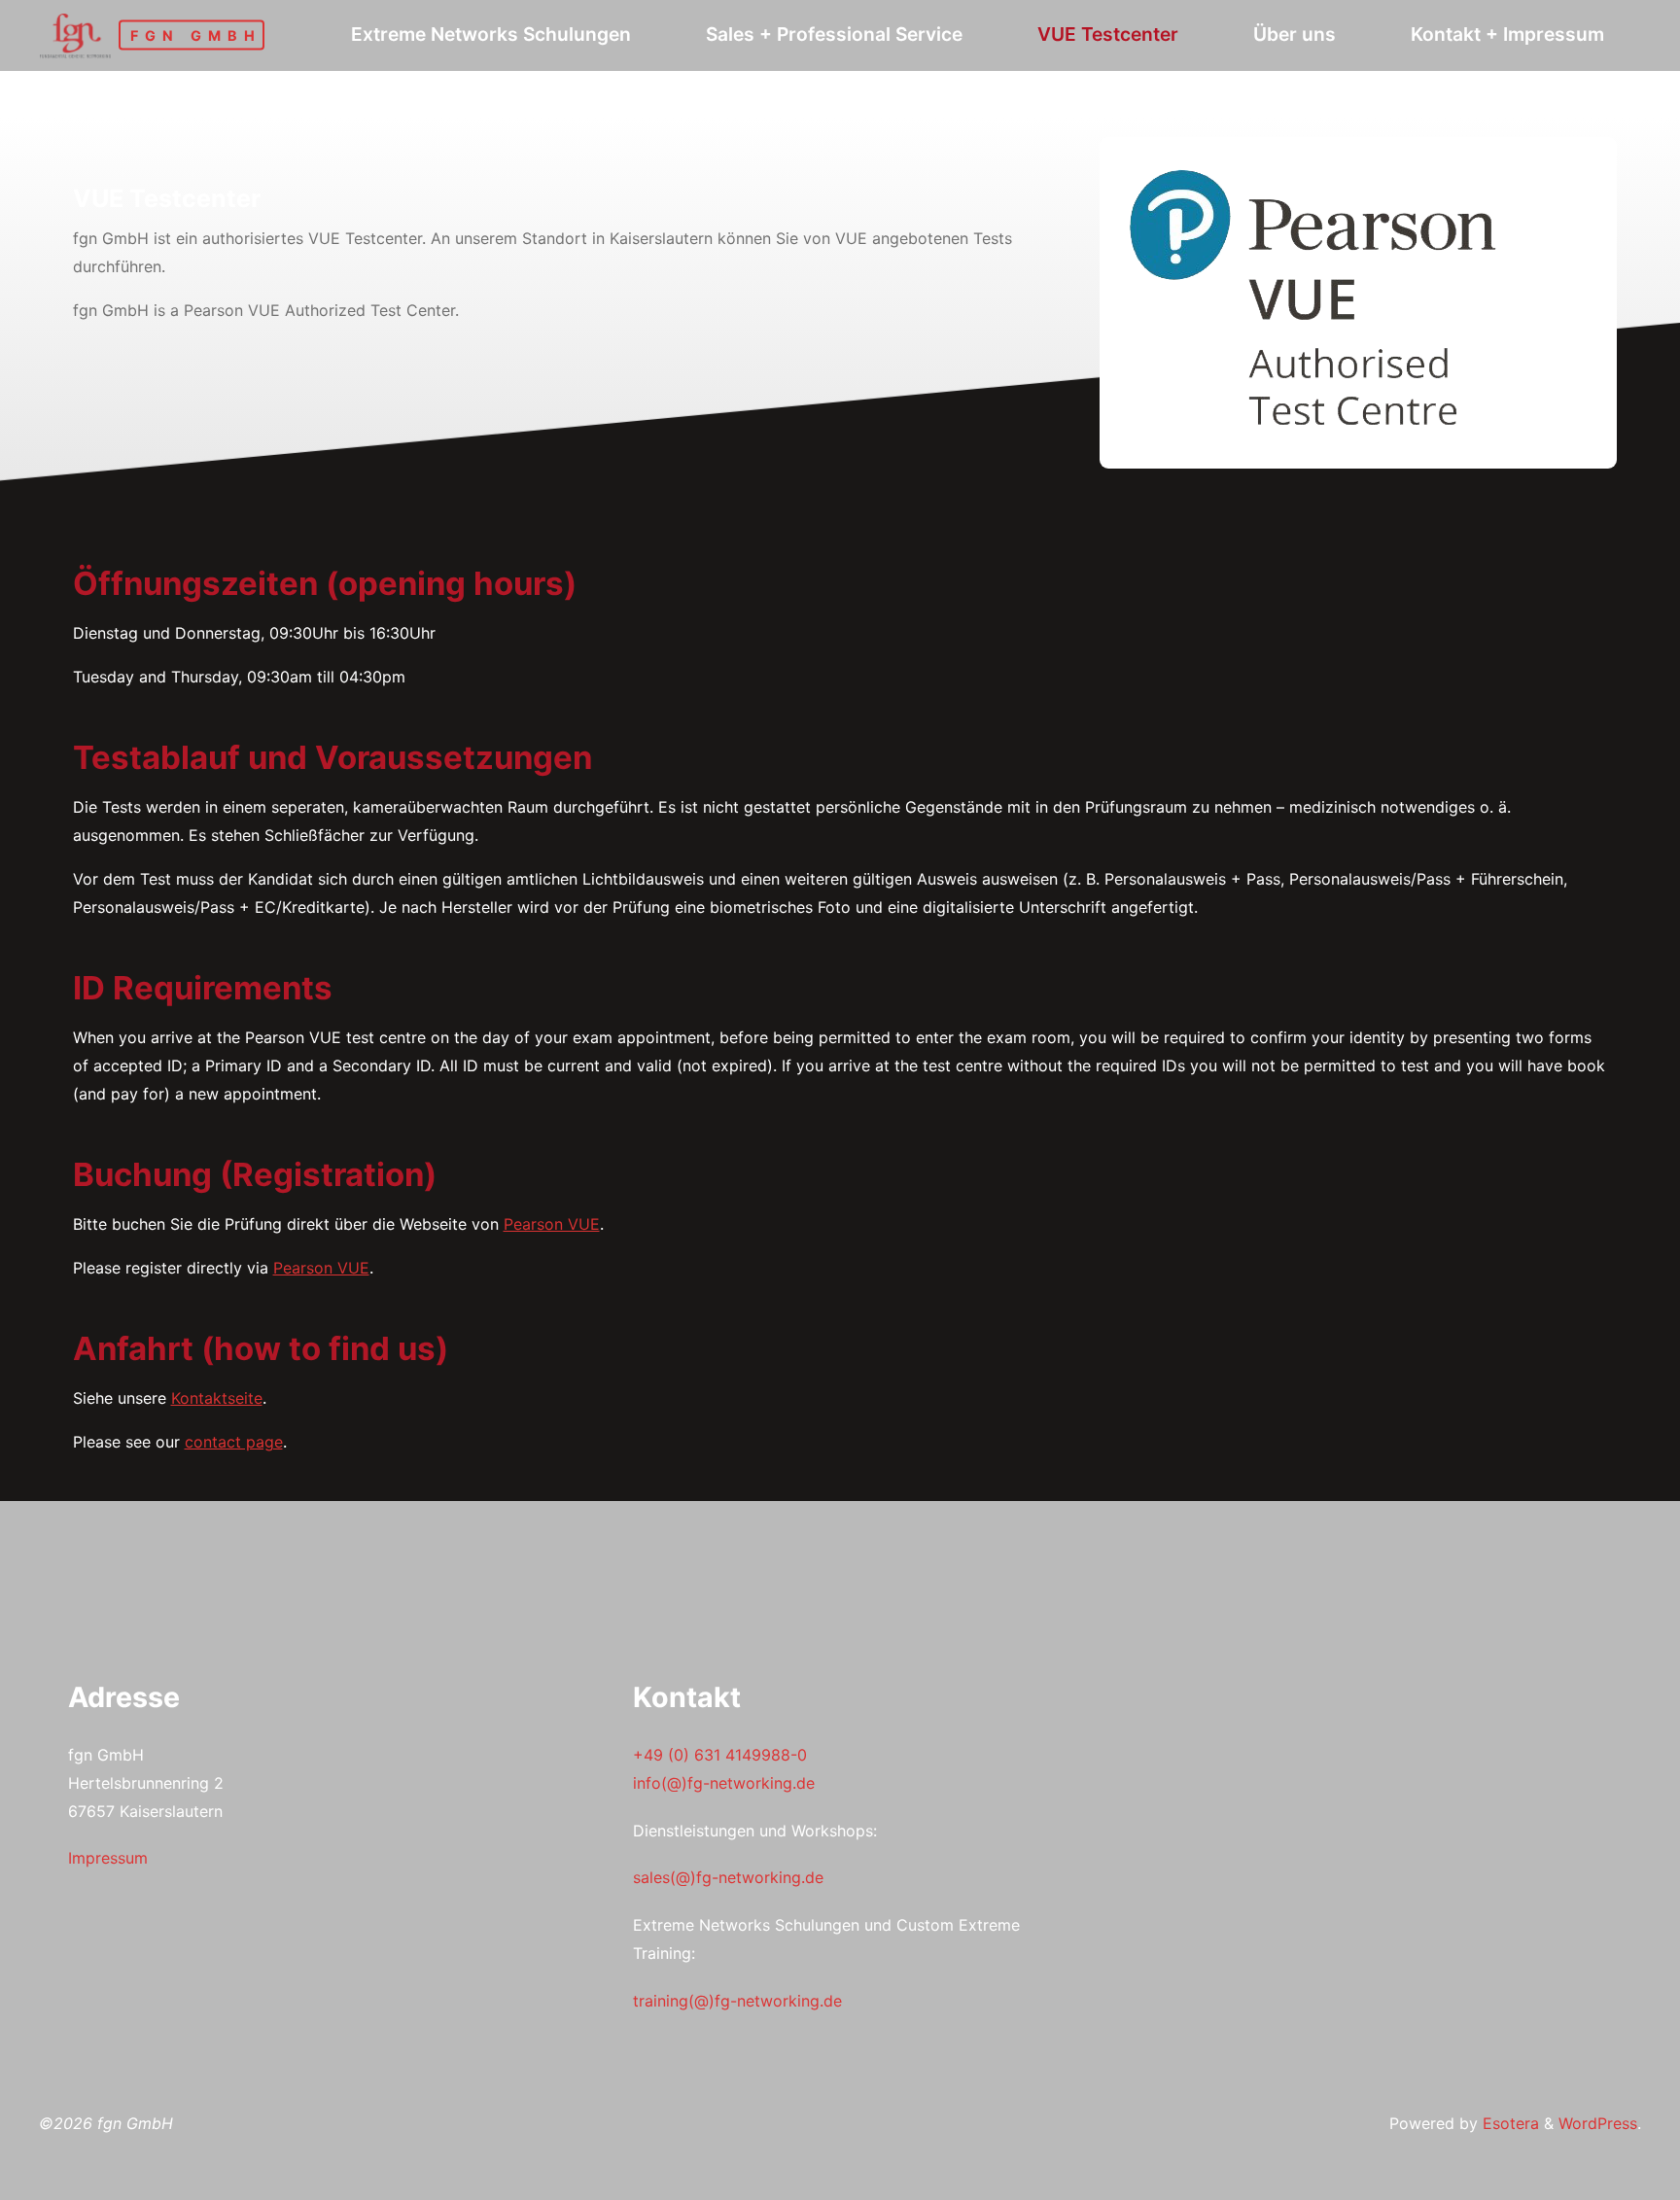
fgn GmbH (196, 35)
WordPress (1598, 2123)
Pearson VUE (552, 1224)
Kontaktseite (217, 1398)
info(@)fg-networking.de (724, 1783)
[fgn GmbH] (75, 34)
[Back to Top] (1604, 2173)
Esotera (1508, 2123)
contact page (234, 1442)
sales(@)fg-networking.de (728, 1877)
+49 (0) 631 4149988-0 (720, 1755)
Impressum (108, 1858)
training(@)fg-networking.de (737, 2001)
